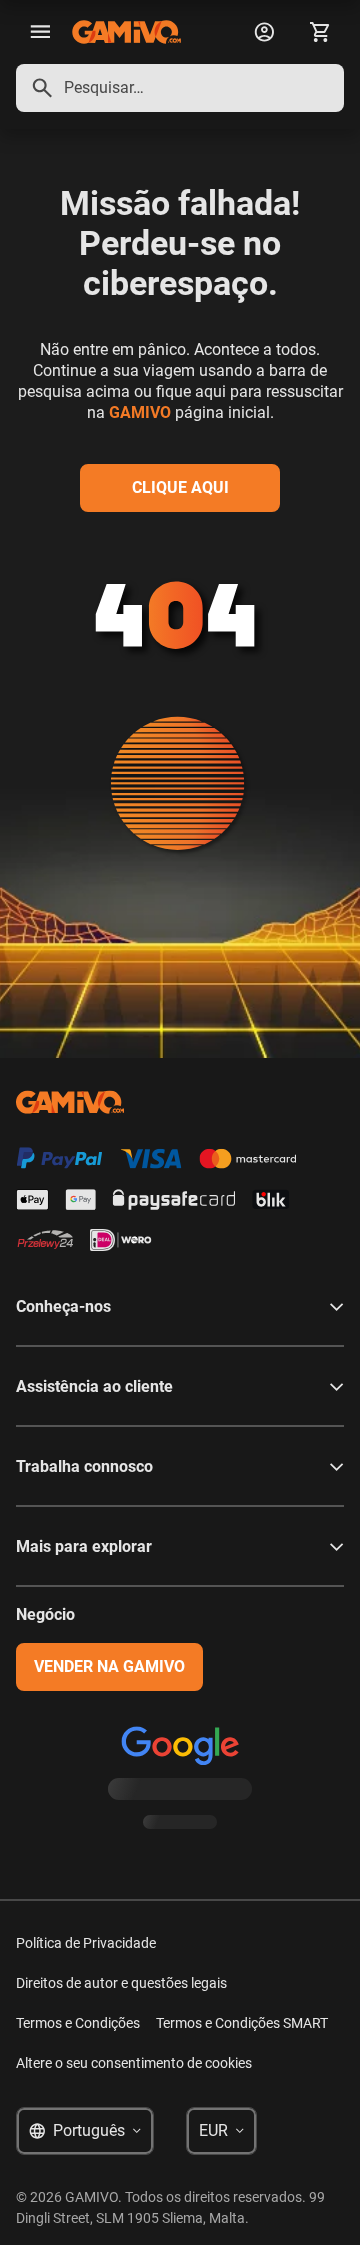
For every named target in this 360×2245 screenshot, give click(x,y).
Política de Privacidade (86, 1943)
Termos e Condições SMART (242, 2023)
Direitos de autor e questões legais (121, 1983)
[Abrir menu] (40, 32)
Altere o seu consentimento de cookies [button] (134, 2063)
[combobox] (180, 88)
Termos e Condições (78, 2023)
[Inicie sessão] (264, 32)
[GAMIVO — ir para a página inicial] (126, 32)
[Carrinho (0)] (320, 32)
